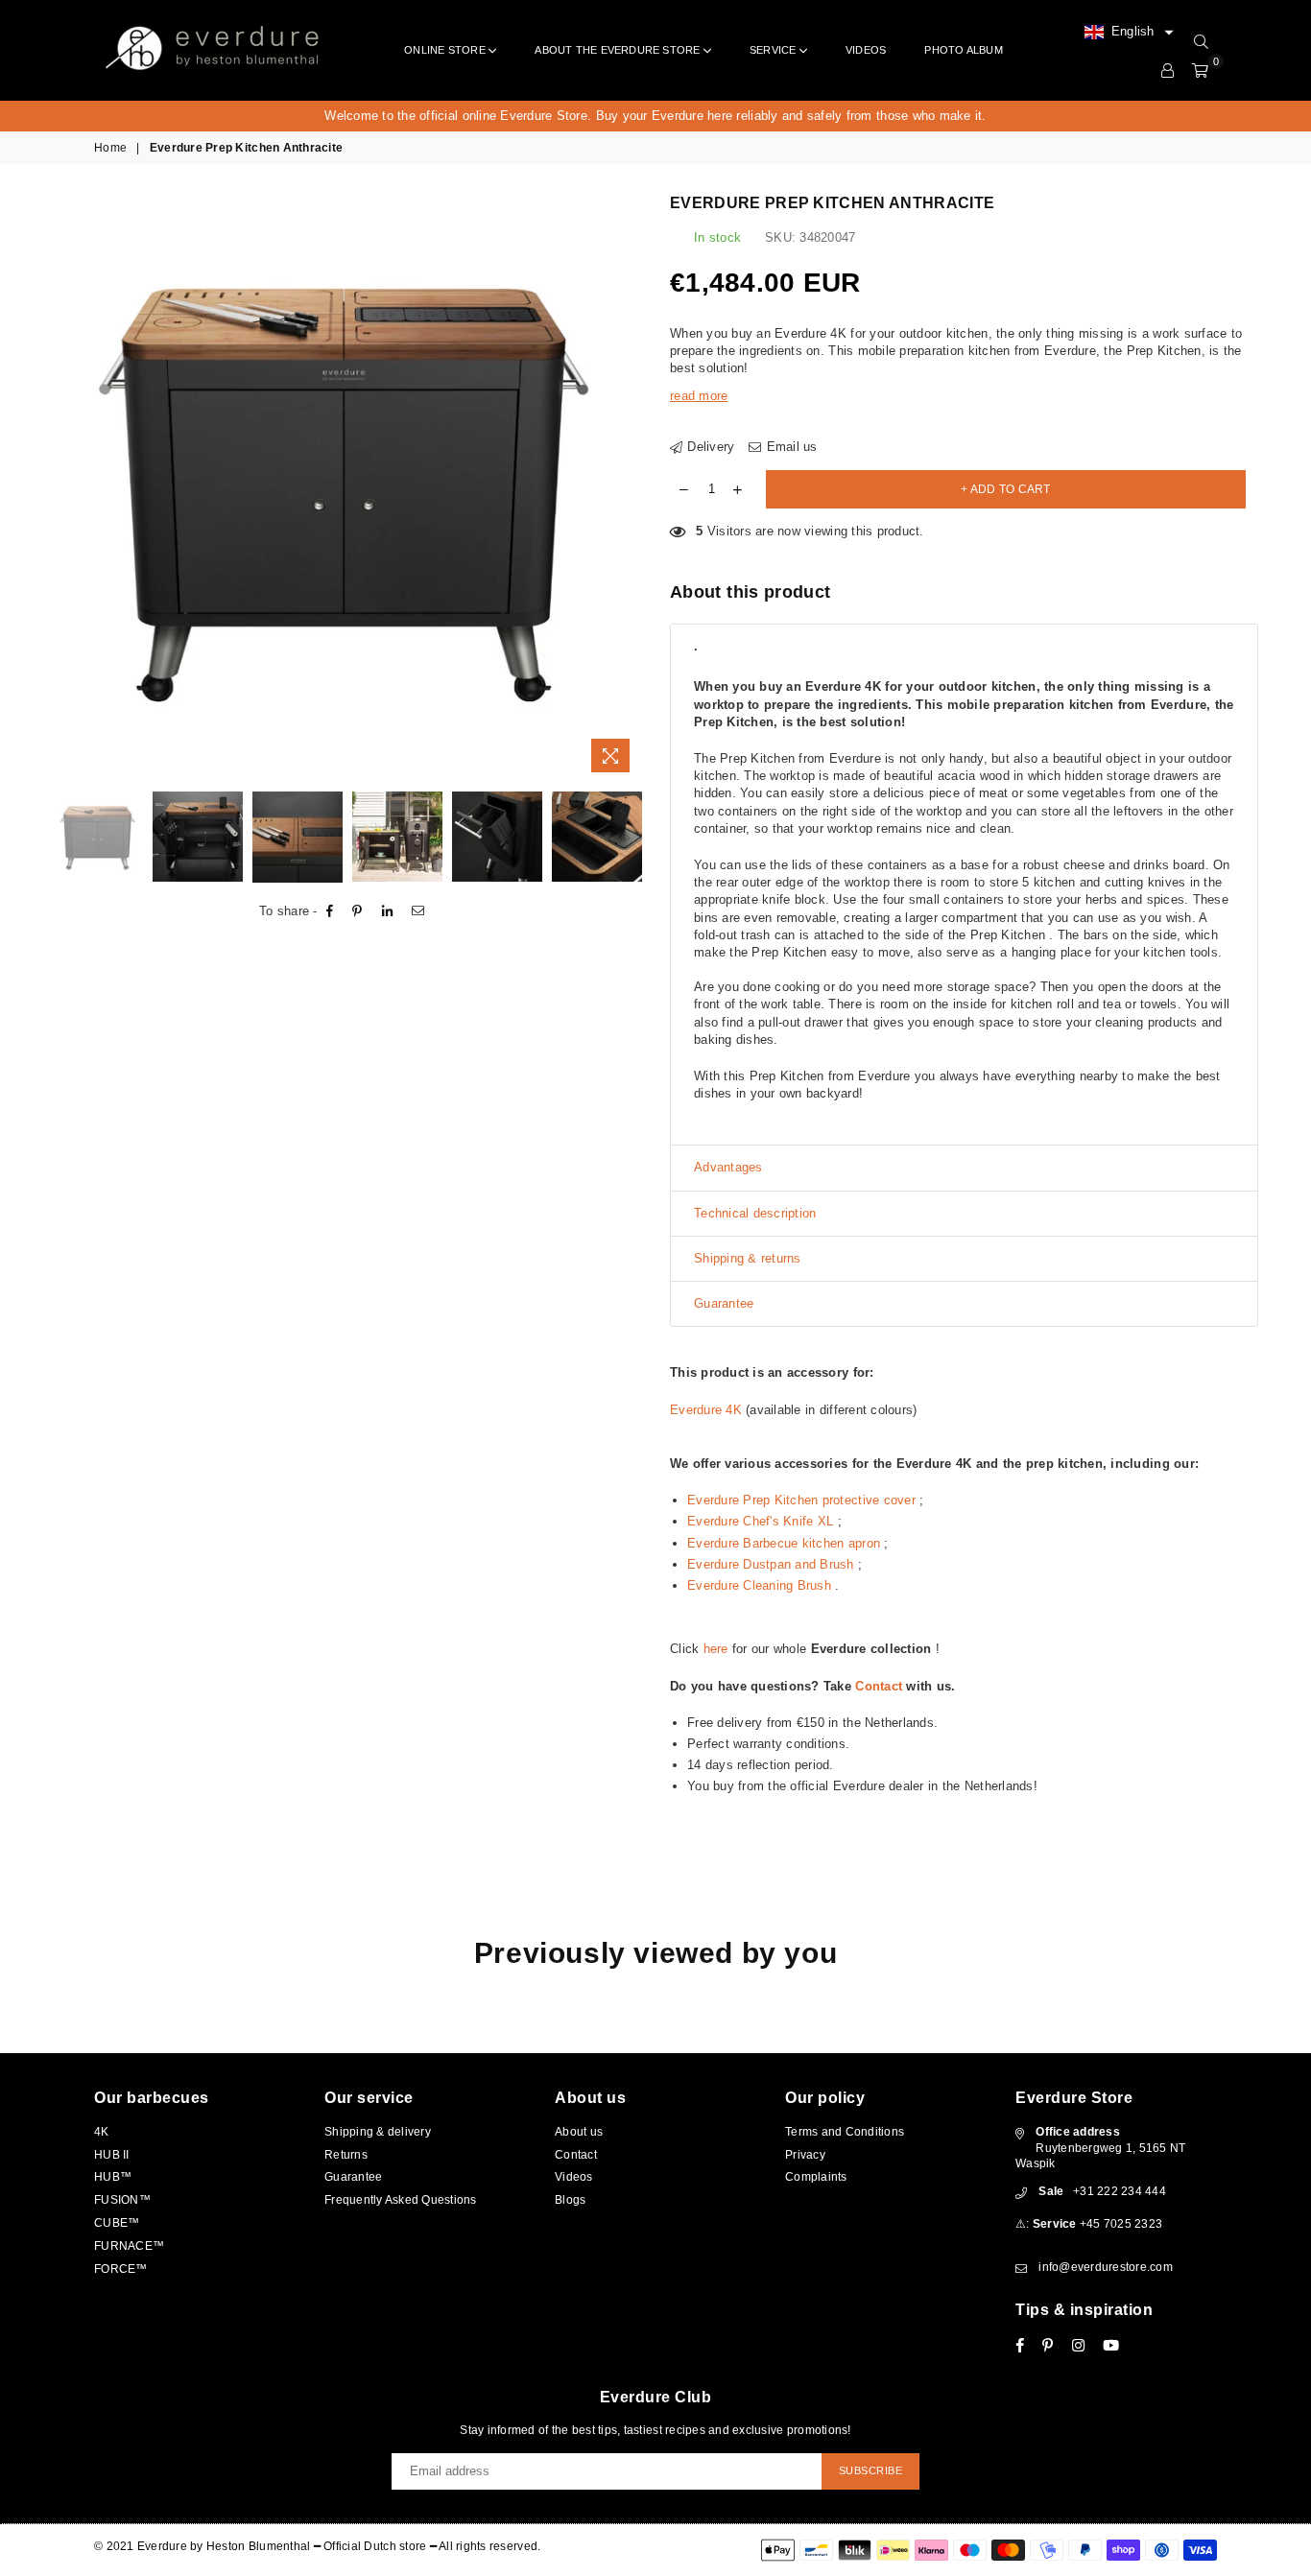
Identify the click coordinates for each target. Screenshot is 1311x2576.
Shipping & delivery (378, 2132)
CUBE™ (117, 2223)
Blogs (570, 2200)
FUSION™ (122, 2200)
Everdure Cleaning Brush (759, 1585)
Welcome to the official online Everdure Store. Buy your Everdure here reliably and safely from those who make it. (655, 116)
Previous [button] (70, 488)
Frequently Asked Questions (401, 2200)
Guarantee (353, 2177)
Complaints (816, 2177)
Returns (346, 2155)
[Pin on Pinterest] (358, 911)
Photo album (963, 50)
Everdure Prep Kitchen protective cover (801, 1500)
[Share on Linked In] (388, 911)
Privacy (805, 2155)
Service (775, 50)
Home (110, 148)
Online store (446, 50)
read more (699, 396)
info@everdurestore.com (1106, 2267)
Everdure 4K (706, 1410)
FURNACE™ (129, 2246)
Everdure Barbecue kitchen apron (784, 1543)
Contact (879, 1686)
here (716, 1649)
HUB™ (113, 2177)
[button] (1129, 33)
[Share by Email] (418, 911)
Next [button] (624, 488)
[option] (655, 116)
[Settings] (1168, 71)
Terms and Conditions (845, 2132)
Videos (866, 50)
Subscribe (871, 2470)
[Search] (1201, 42)
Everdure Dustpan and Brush (771, 1564)
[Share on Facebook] (330, 911)
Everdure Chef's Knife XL (760, 1521)
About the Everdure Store (619, 50)
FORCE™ (121, 2269)
